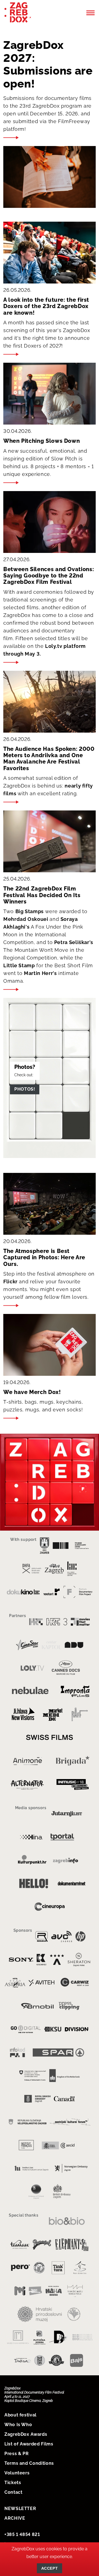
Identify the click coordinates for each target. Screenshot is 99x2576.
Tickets (13, 2483)
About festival (20, 2415)
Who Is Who (18, 2425)
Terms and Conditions (29, 2463)
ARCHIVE (15, 2518)
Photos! (25, 1089)
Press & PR (16, 2454)
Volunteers (17, 2473)
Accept (50, 2568)
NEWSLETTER (20, 2509)
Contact (13, 2492)
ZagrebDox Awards (26, 2434)
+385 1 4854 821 (22, 2534)
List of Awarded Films (29, 2444)
